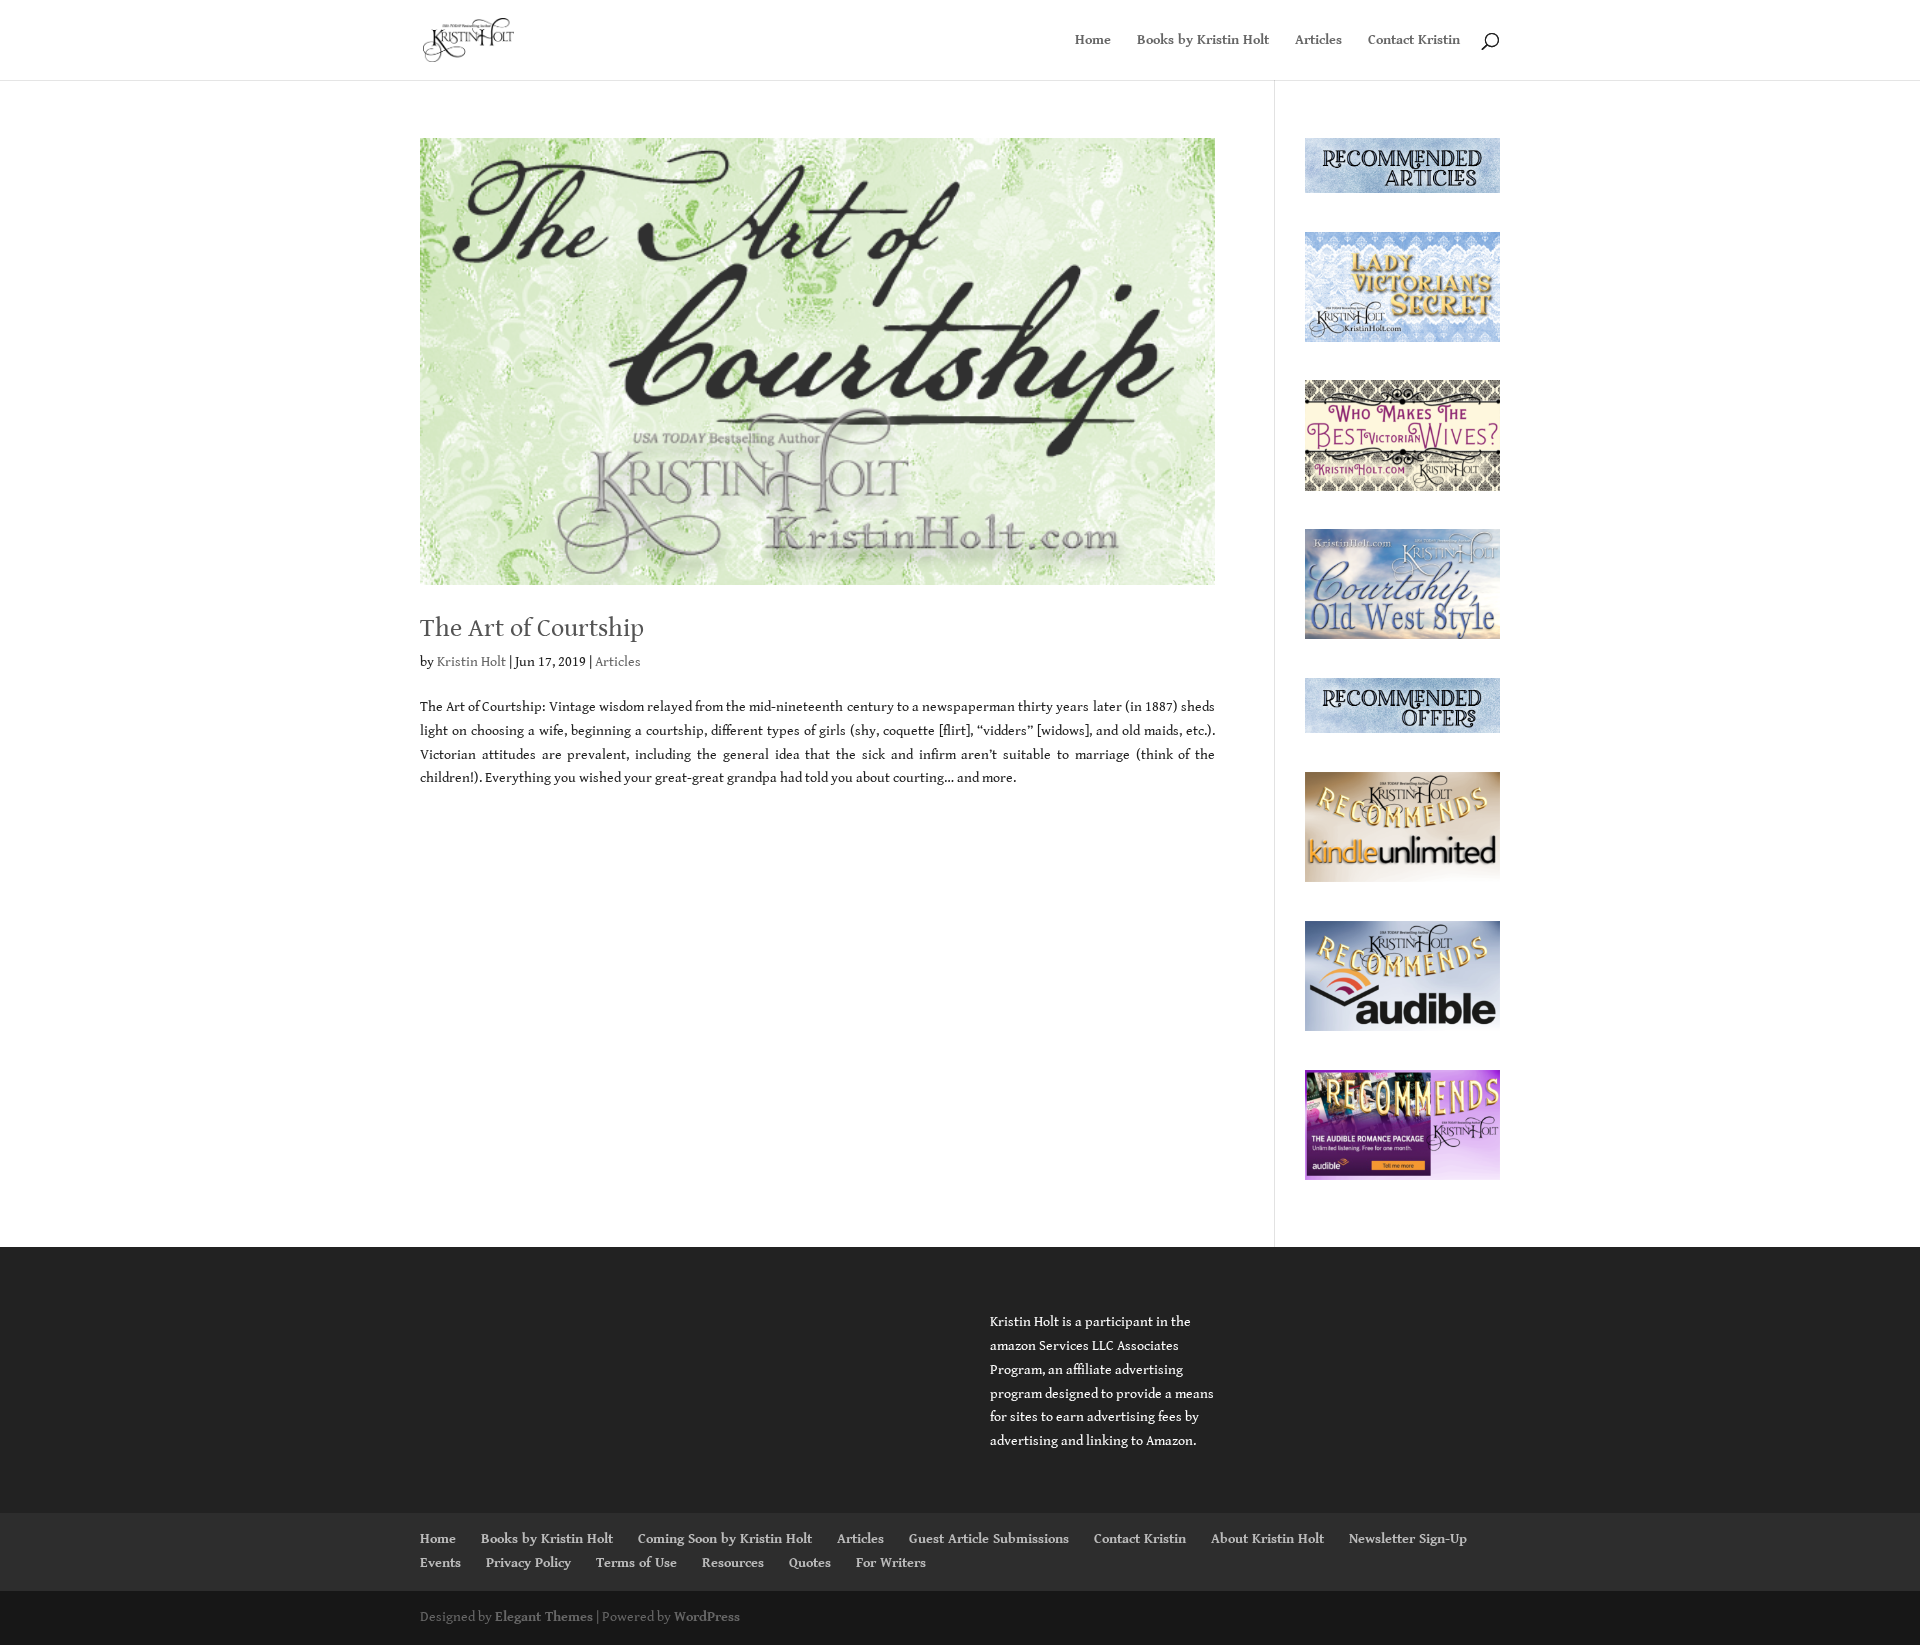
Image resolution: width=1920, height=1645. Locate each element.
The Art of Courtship (532, 628)
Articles (1318, 40)
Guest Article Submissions (989, 1539)
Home (1093, 40)
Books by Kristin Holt (1203, 40)
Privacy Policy (528, 1563)
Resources (733, 1563)
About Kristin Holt (1267, 1539)
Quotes (810, 1563)
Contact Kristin (1414, 40)
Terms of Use (636, 1563)
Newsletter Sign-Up (1408, 1539)
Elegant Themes (544, 1617)
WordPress (707, 1617)
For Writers (891, 1563)
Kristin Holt (471, 662)
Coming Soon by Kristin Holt (725, 1539)
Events (440, 1563)
